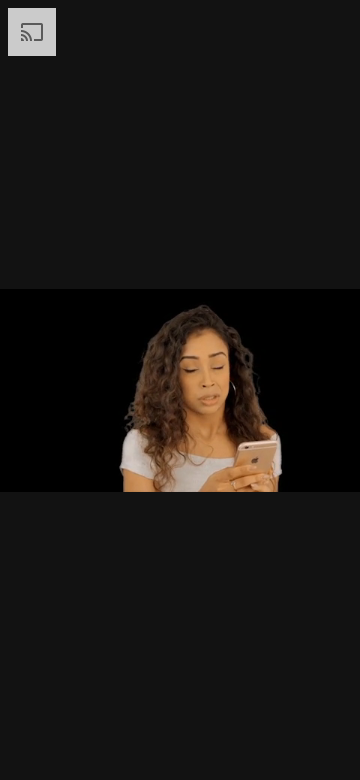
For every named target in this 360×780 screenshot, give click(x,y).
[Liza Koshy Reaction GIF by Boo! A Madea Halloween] (180, 390)
